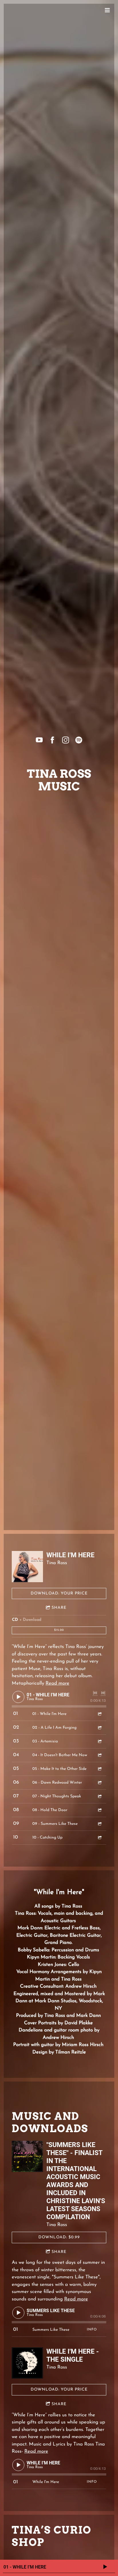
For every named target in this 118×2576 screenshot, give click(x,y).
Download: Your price (59, 1593)
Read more (57, 1683)
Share (59, 1608)
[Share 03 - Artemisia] (99, 1741)
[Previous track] (95, 1693)
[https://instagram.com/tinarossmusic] (66, 740)
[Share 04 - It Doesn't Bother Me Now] (99, 1755)
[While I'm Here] (27, 1567)
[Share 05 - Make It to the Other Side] (99, 1769)
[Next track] (103, 1693)
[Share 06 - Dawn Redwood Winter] (99, 1783)
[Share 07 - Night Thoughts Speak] (99, 1796)
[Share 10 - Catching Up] (99, 1838)
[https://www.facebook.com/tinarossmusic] (52, 740)
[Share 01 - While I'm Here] (99, 1714)
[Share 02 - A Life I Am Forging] (99, 1728)
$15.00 (59, 1630)
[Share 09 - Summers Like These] (99, 1824)
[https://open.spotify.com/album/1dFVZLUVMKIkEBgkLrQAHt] (79, 740)
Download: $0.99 (59, 2237)
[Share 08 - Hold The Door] (99, 1810)
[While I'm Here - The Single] (27, 2363)
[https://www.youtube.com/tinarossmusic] (39, 740)
